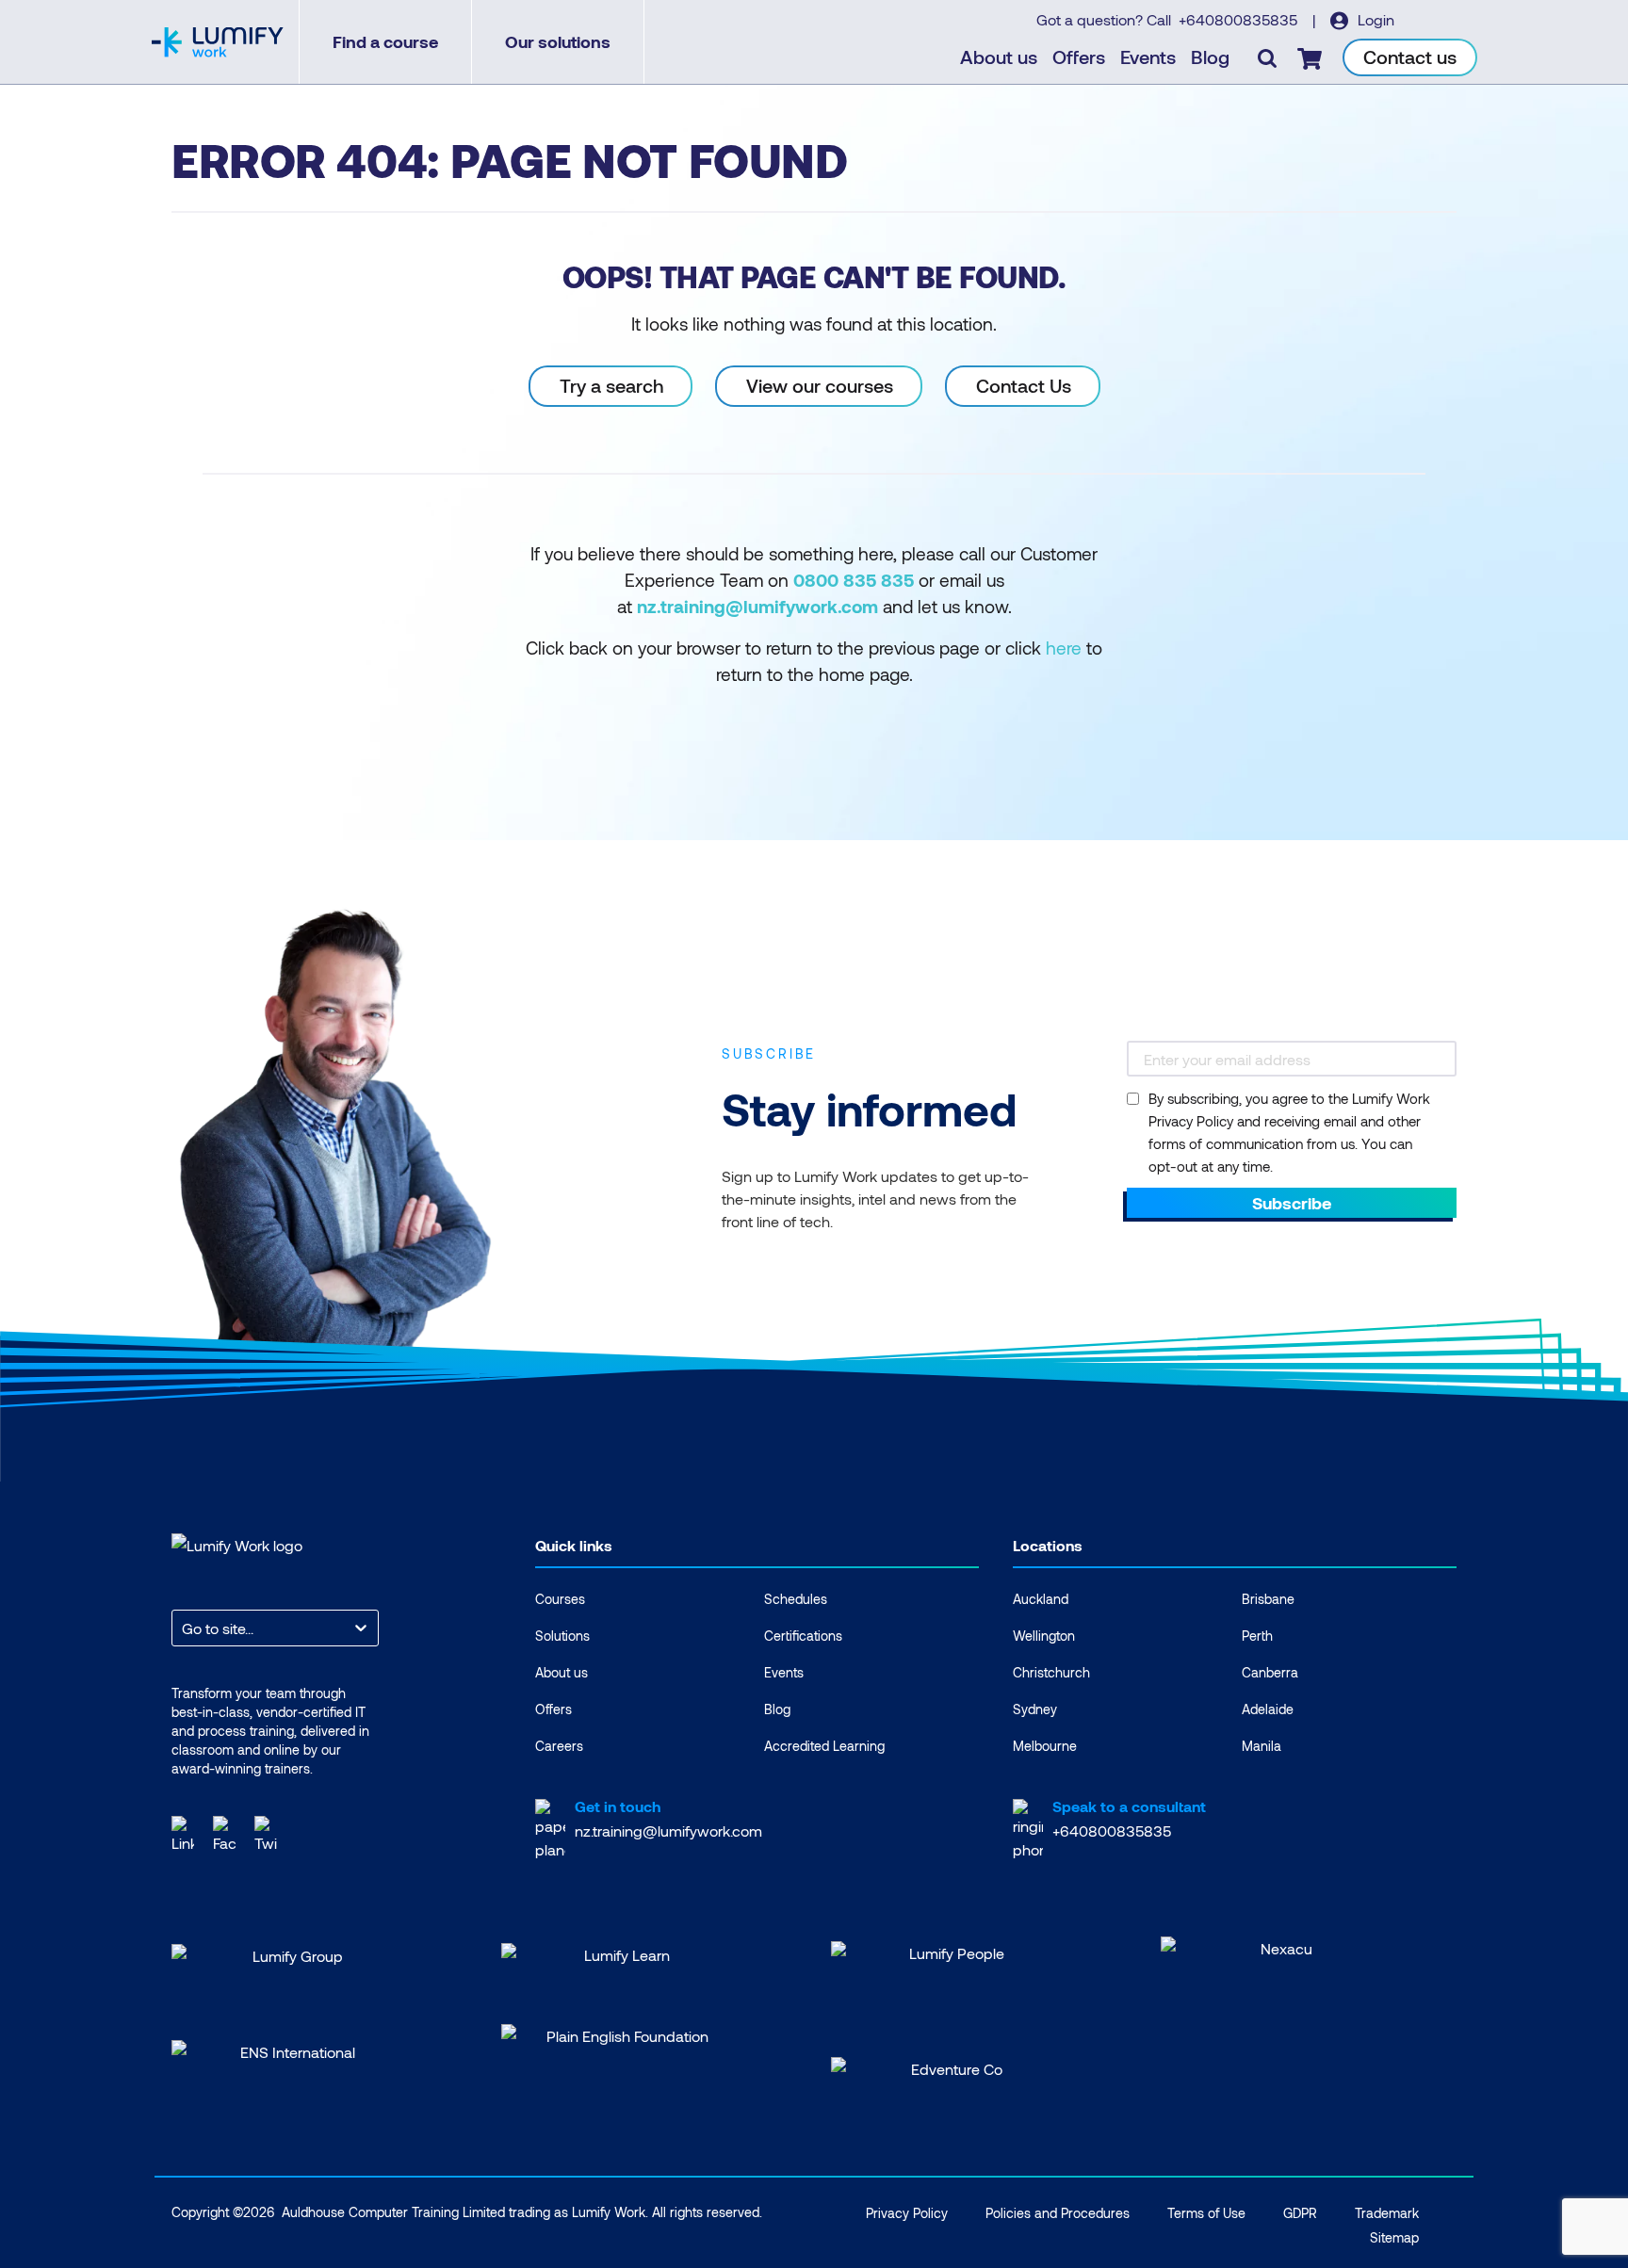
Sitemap (1394, 2237)
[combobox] (184, 1628)
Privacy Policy (907, 2213)
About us (999, 57)
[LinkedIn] (183, 1832)
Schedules (796, 1599)
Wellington (1044, 1636)
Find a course (385, 41)
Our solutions (558, 41)
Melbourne (1045, 1746)
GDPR (1300, 2213)
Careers (559, 1746)
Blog (1210, 57)
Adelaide (1268, 1709)
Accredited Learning (824, 1746)
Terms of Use (1206, 2213)
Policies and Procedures (1058, 2213)
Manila (1262, 1746)
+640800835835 (1240, 19)
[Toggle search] (1267, 57)
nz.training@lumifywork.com (668, 1831)
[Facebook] (224, 1832)
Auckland (1041, 1599)
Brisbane (1268, 1599)
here (1064, 648)
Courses (560, 1599)
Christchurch (1051, 1672)
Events (1148, 57)
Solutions (562, 1636)
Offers (1079, 57)
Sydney (1035, 1709)
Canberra (1270, 1672)
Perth (1257, 1636)
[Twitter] (266, 1832)
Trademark (1387, 2213)
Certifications (803, 1636)
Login (1374, 19)
